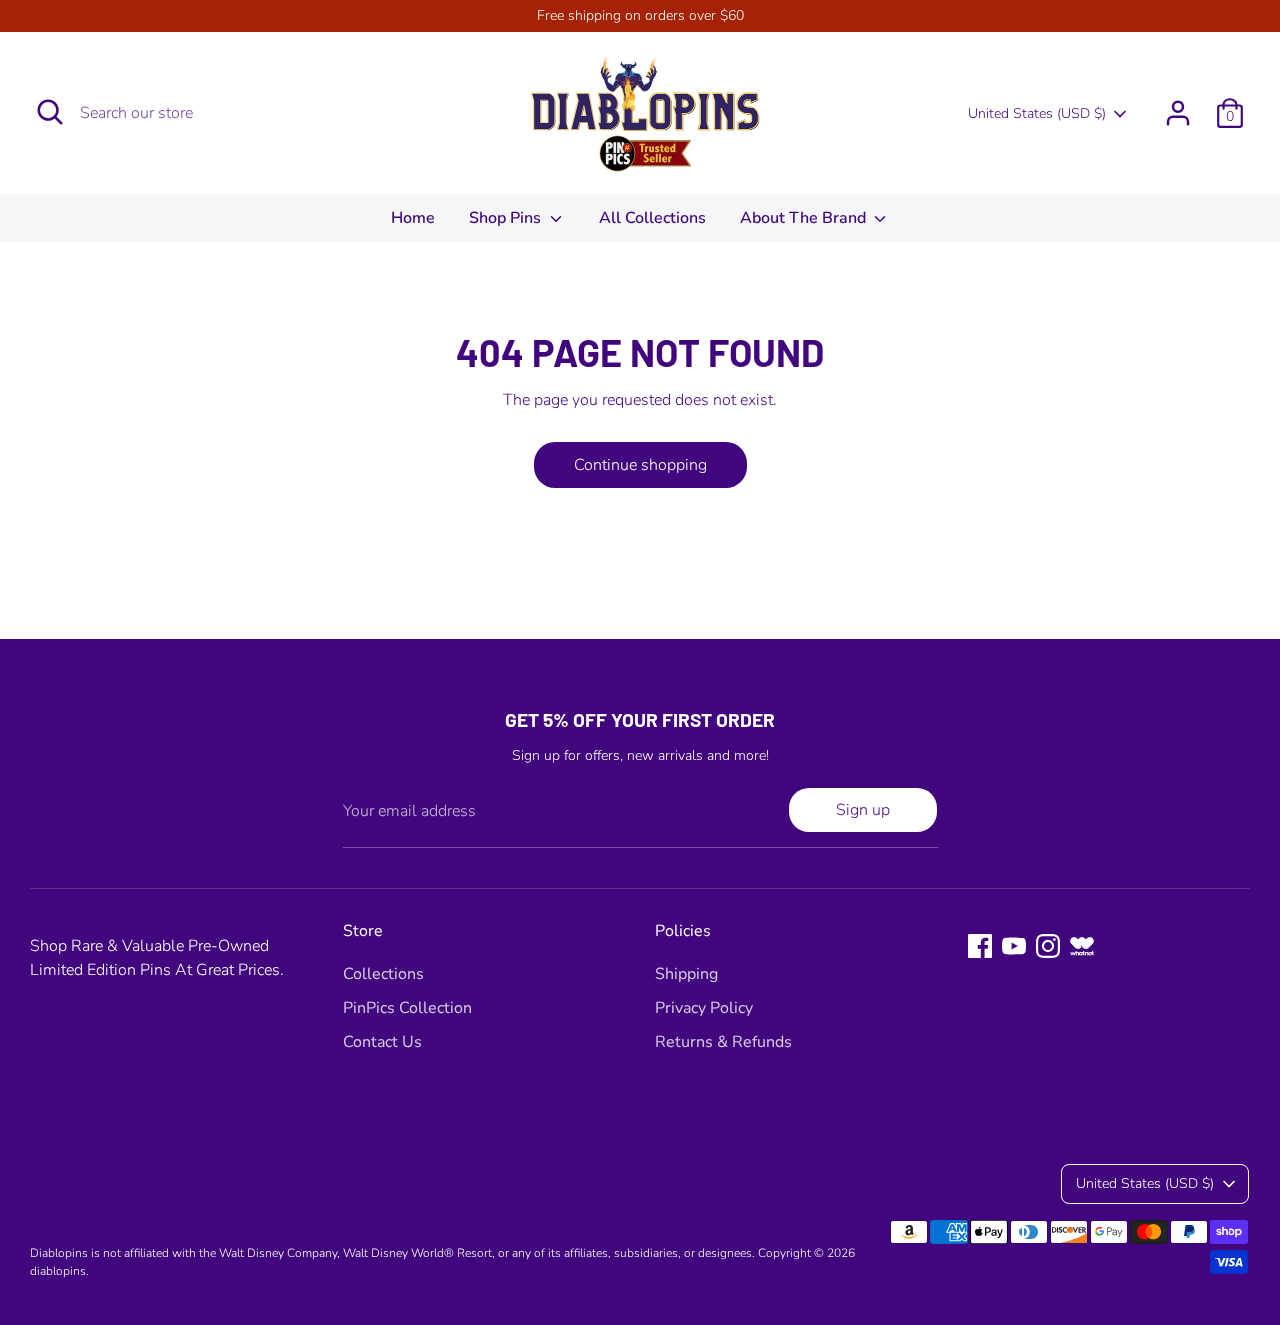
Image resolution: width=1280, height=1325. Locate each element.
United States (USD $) (1037, 113)
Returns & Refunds (723, 1042)
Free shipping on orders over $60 (640, 15)
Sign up (863, 810)
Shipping (686, 974)
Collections (383, 974)
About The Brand (805, 218)
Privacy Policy (704, 1008)
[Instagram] (1048, 946)
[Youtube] (1014, 946)
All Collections (652, 218)
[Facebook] (980, 946)
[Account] (1178, 113)
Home (413, 218)
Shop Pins (507, 218)
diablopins (58, 1271)
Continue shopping (640, 465)
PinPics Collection (407, 1008)
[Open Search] (50, 112)
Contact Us (382, 1042)
